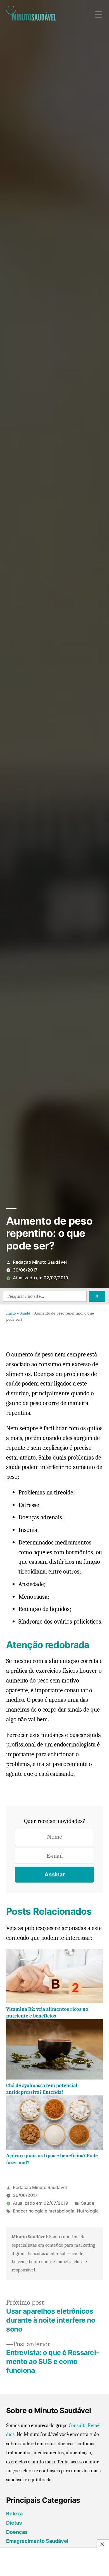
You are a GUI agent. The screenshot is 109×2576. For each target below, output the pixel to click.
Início (11, 1313)
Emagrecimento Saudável (37, 2541)
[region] (54, 2563)
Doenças (17, 2532)
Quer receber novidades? (55, 1821)
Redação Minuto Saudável (40, 1262)
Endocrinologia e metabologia (44, 2211)
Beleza (14, 2514)
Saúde (25, 1313)
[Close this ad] (103, 2544)
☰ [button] (99, 15)
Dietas (14, 2523)
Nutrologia (88, 2211)
